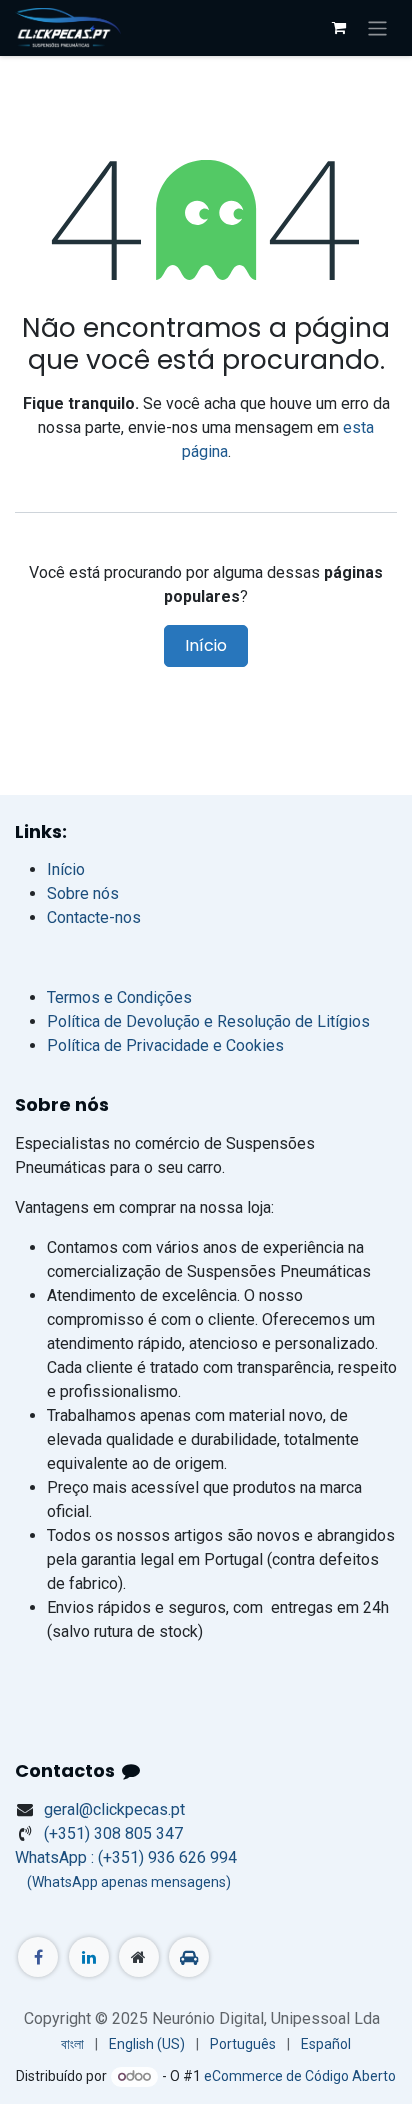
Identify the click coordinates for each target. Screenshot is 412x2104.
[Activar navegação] (377, 27)
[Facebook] (38, 1957)
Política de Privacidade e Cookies (165, 1045)
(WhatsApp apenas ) (123, 1882)
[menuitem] (72, 2044)
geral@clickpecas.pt (114, 1809)
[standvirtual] (189, 1957)
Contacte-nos (94, 917)
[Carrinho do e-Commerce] (339, 28)
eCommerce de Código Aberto (300, 2076)
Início (206, 645)
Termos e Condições (119, 997)
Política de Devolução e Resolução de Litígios (208, 1021)
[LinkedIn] (89, 1957)
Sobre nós (83, 893)
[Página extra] (139, 1957)
